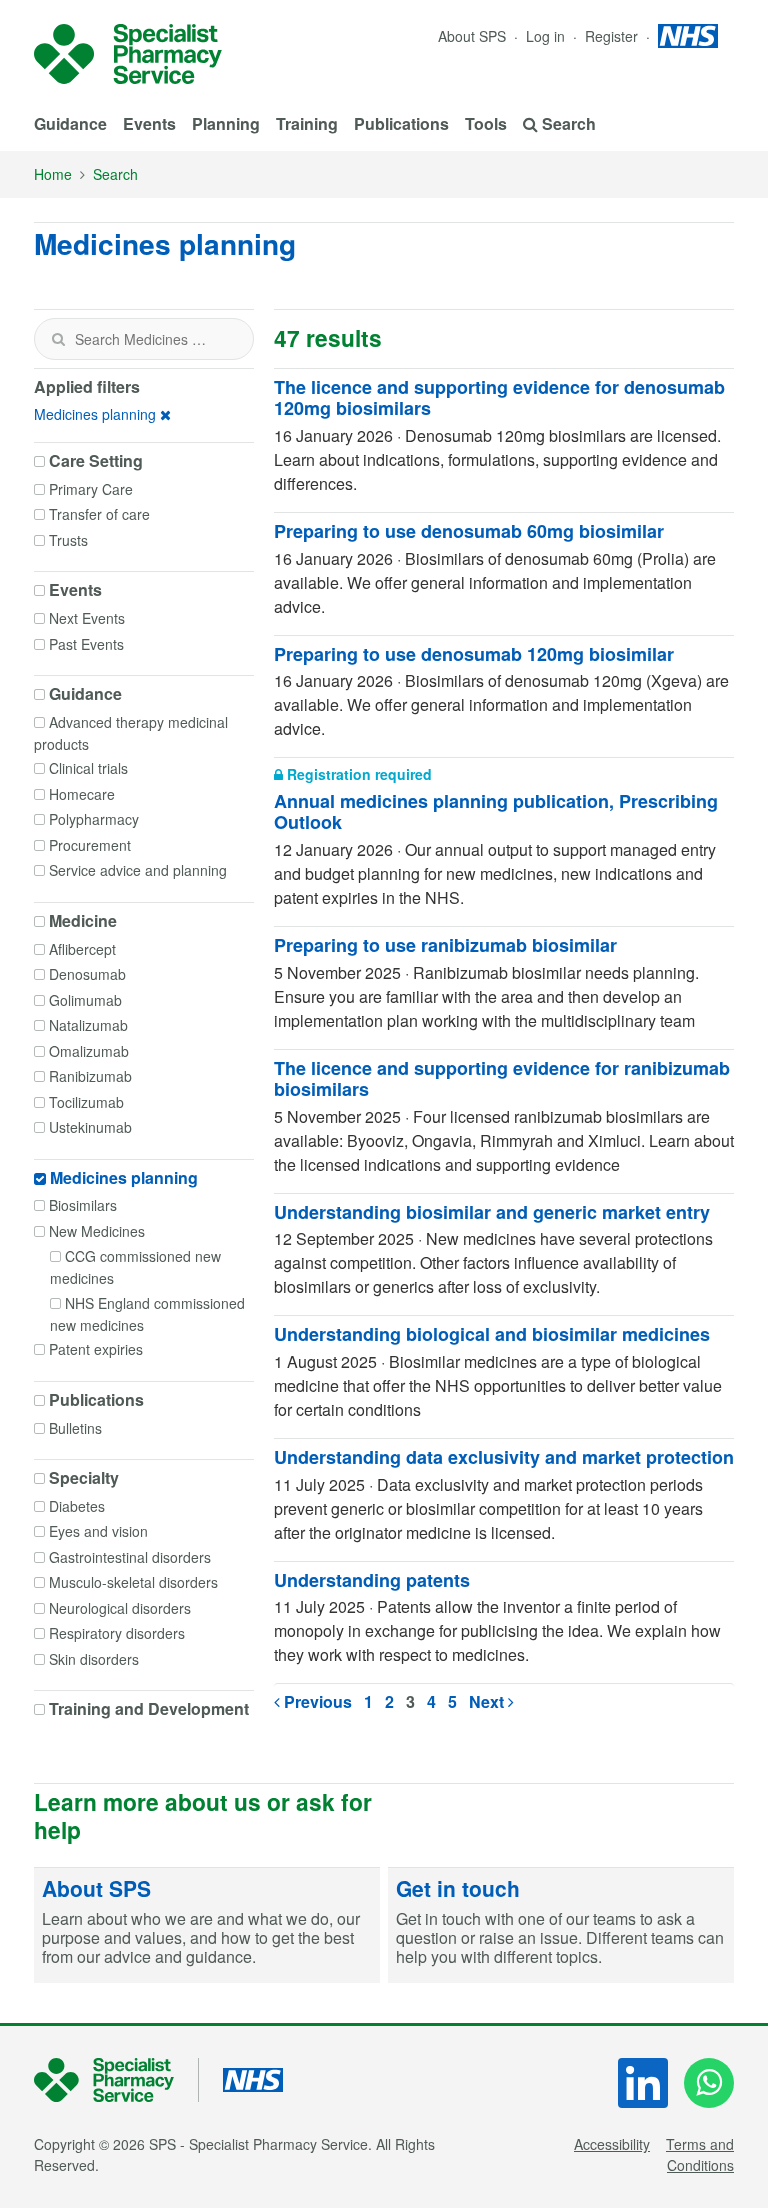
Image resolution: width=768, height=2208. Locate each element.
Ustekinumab (90, 1127)
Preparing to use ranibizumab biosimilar (445, 945)
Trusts (68, 540)
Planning (226, 123)
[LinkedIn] (643, 2083)
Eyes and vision (98, 1531)
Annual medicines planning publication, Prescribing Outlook (496, 812)
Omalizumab (89, 1051)
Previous (316, 1701)
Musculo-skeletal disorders (133, 1582)
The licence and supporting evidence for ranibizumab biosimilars (502, 1079)
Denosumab (87, 974)
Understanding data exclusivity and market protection (504, 1457)
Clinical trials (88, 768)
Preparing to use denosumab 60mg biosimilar (469, 531)
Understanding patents (372, 1580)
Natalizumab (88, 1025)
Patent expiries (96, 1349)
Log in (547, 36)
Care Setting (96, 461)
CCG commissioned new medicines (135, 1267)
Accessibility (612, 2144)
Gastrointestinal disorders (130, 1557)
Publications (401, 123)
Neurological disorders (120, 1608)
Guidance (70, 123)
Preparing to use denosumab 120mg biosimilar (474, 654)
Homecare (82, 794)
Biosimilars (83, 1205)
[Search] (58, 339)
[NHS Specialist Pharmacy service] (128, 54)
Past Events (86, 644)
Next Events (87, 618)
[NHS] (116, 2080)
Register (613, 36)
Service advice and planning (138, 870)
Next (488, 1701)
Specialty (84, 1478)
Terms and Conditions (700, 2154)
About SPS (472, 36)
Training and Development (149, 1709)
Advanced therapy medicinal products (131, 733)
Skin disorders (94, 1659)
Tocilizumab (86, 1102)
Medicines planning (95, 414)
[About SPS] (207, 1925)
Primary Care (91, 489)
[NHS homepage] (688, 36)
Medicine (83, 921)
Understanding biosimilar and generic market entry (492, 1212)
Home (53, 174)
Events (149, 123)
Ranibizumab (90, 1076)
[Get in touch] (561, 1925)
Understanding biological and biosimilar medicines (492, 1334)
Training (307, 123)
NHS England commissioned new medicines (147, 1314)
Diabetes (77, 1506)
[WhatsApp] (709, 2083)
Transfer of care (99, 514)
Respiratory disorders (117, 1633)
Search (115, 174)
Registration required (357, 774)
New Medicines (97, 1231)
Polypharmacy (94, 819)
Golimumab (85, 1000)
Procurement (90, 845)
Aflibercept (82, 949)
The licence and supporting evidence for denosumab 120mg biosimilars (499, 398)
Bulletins (75, 1428)
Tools (486, 123)
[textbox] (144, 339)
